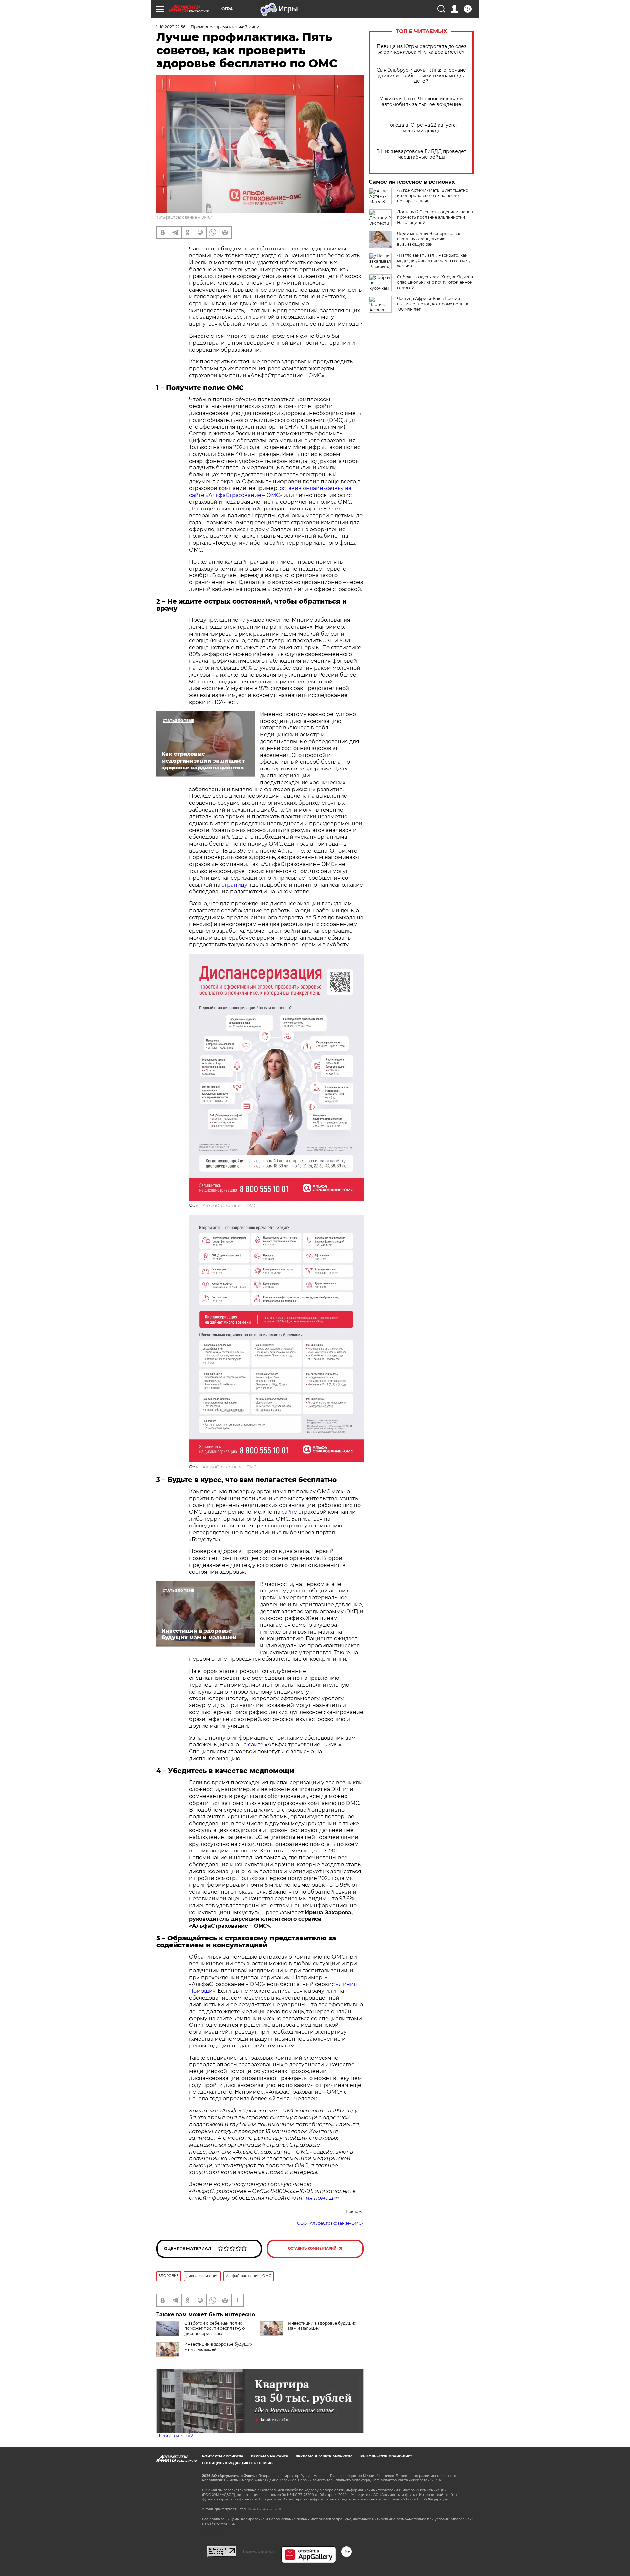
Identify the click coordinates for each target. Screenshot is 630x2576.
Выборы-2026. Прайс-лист (386, 2456)
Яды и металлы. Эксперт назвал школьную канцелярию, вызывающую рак (429, 239)
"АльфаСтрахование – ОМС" (184, 217)
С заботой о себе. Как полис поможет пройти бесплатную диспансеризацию (215, 2328)
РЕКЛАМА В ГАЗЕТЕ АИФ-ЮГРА (324, 2456)
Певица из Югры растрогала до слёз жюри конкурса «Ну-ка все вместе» (421, 49)
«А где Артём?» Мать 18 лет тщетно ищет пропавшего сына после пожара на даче (433, 195)
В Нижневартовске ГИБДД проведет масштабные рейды (421, 154)
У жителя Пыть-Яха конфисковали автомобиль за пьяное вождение (421, 102)
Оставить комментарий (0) (315, 2249)
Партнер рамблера (259, 2551)
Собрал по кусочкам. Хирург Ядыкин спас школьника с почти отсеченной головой (435, 282)
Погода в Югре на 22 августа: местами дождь (421, 128)
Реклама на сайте (270, 2456)
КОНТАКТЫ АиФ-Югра (223, 2456)
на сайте (252, 1745)
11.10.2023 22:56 (171, 27)
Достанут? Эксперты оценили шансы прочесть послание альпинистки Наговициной (435, 217)
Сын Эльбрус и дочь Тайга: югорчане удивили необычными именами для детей (421, 76)
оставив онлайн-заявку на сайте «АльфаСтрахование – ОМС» (270, 492)
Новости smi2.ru (178, 2436)
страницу (234, 885)
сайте (289, 1512)
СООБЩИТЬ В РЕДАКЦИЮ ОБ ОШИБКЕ (238, 2463)
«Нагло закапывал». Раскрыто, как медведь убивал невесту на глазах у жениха (434, 260)
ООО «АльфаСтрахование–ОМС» (330, 2223)
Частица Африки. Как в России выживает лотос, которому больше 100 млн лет (433, 304)
